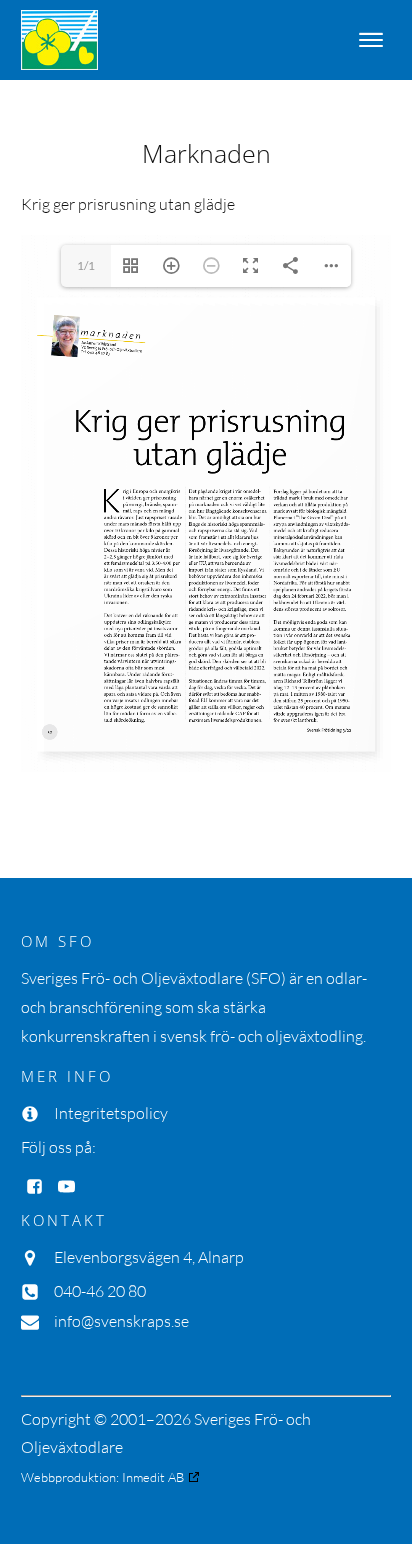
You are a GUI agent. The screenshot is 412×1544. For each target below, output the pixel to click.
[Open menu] (371, 40)
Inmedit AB (153, 1477)
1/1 (86, 265)
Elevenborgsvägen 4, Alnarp (149, 1257)
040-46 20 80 (100, 1291)
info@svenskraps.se (121, 1321)
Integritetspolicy (111, 1113)
